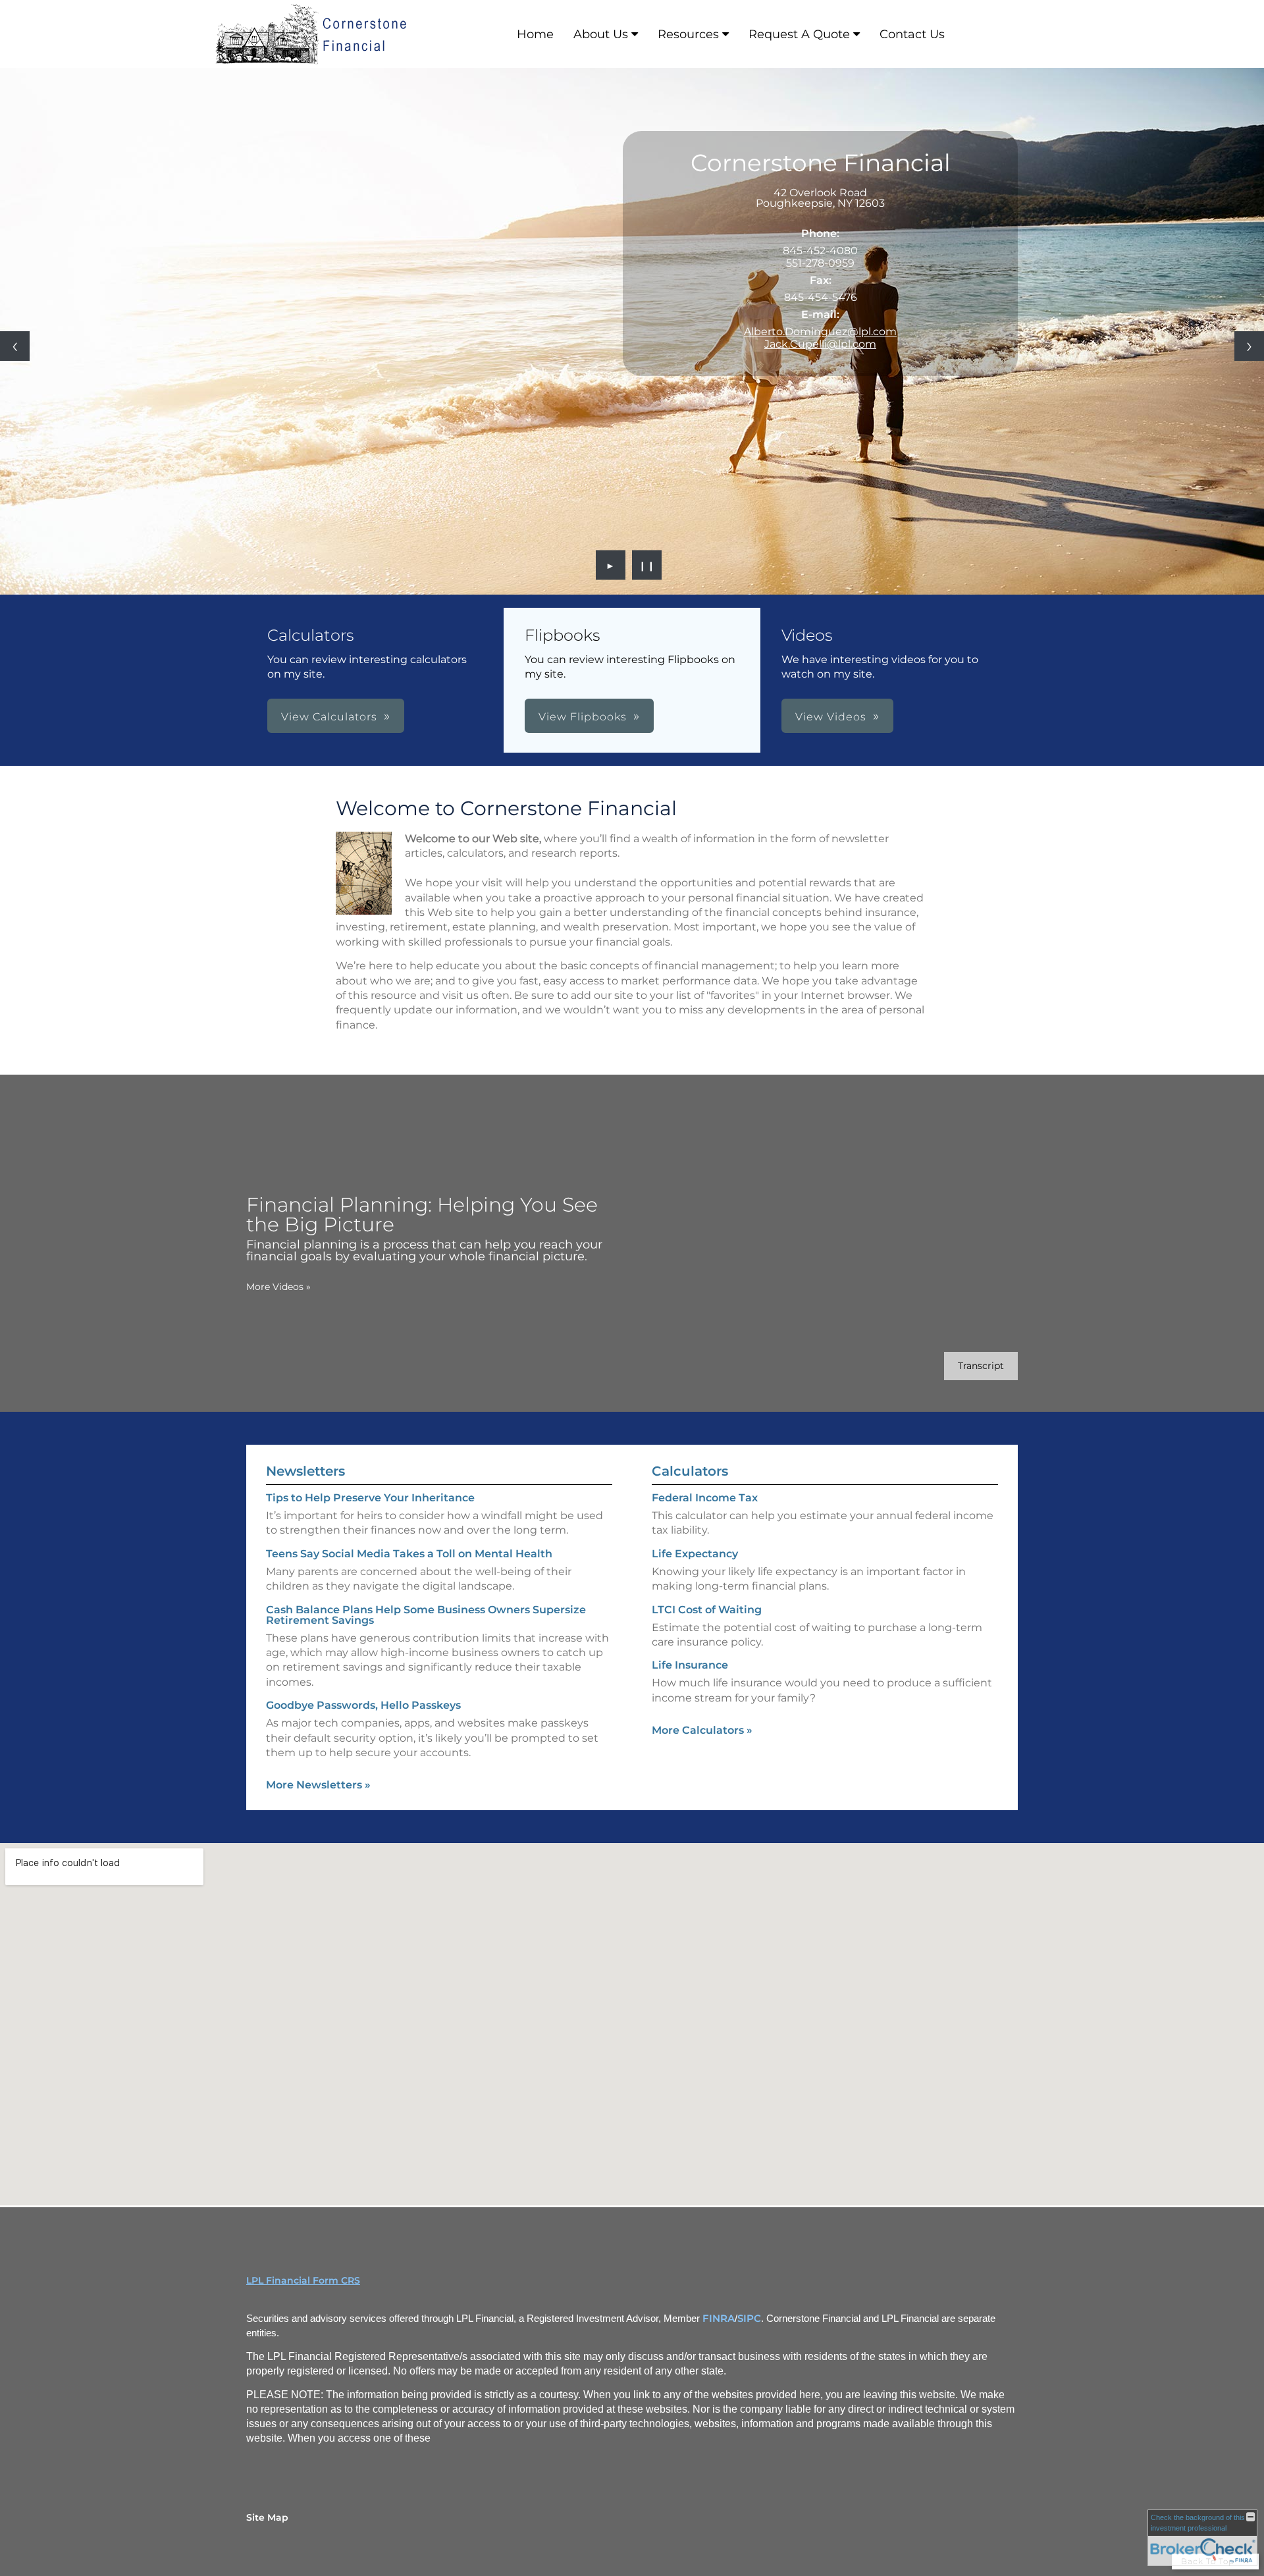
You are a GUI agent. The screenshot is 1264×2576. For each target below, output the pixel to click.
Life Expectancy (695, 1554)
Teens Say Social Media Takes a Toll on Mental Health (409, 1554)
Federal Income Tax (705, 1498)
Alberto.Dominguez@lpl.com (820, 332)
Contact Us (912, 34)
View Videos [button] (831, 717)
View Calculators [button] (329, 717)
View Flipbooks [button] (583, 717)
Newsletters (305, 1471)
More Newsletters (318, 1785)
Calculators (690, 1471)
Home (535, 34)
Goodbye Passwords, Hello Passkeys (363, 1705)
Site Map (267, 2517)
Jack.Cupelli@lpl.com (820, 344)
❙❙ (647, 565)
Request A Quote (799, 34)
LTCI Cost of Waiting (707, 1610)
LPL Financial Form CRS (303, 2280)
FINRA (719, 2319)
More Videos (278, 1287)
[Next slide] (1249, 346)
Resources (688, 34)
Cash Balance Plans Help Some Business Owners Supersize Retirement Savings (426, 1615)
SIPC (749, 2319)
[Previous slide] (15, 346)
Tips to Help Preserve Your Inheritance (370, 1498)
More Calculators (702, 1730)
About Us (601, 34)
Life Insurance (690, 1665)
